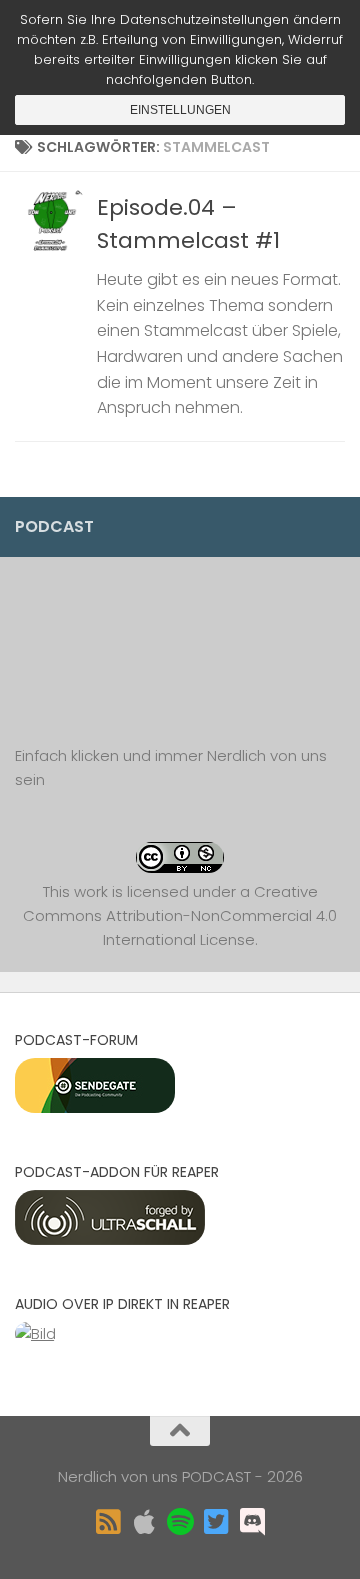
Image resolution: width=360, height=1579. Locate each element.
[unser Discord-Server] (252, 1522)
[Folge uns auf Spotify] (180, 1522)
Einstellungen (180, 110)
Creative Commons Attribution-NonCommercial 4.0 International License (180, 915)
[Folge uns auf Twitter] (216, 1522)
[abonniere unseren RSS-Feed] (108, 1522)
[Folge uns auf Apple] (144, 1522)
